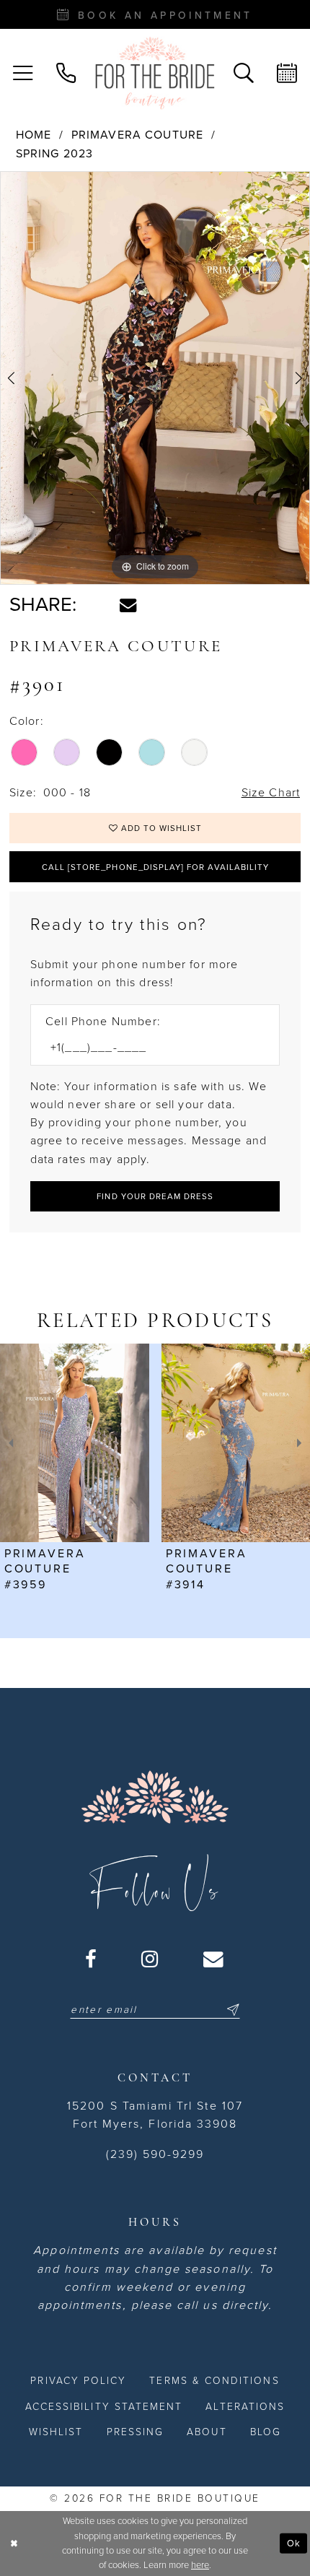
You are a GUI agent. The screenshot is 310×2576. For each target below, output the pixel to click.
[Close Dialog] (14, 2544)
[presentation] (75, 1443)
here (200, 2565)
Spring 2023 (55, 154)
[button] (23, 74)
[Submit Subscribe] (231, 2010)
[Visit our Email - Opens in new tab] (214, 1959)
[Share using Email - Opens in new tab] (128, 605)
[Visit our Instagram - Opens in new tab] (151, 1959)
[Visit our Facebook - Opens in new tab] (92, 1959)
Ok (294, 2543)
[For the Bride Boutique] (155, 73)
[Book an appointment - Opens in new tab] (287, 74)
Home (34, 135)
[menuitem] (23, 74)
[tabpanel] (155, 378)
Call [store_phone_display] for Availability (155, 867)
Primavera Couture (138, 135)
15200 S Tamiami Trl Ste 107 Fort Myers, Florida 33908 (155, 2115)
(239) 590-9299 (155, 2154)
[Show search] (244, 74)
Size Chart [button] (271, 793)
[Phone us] (66, 74)
